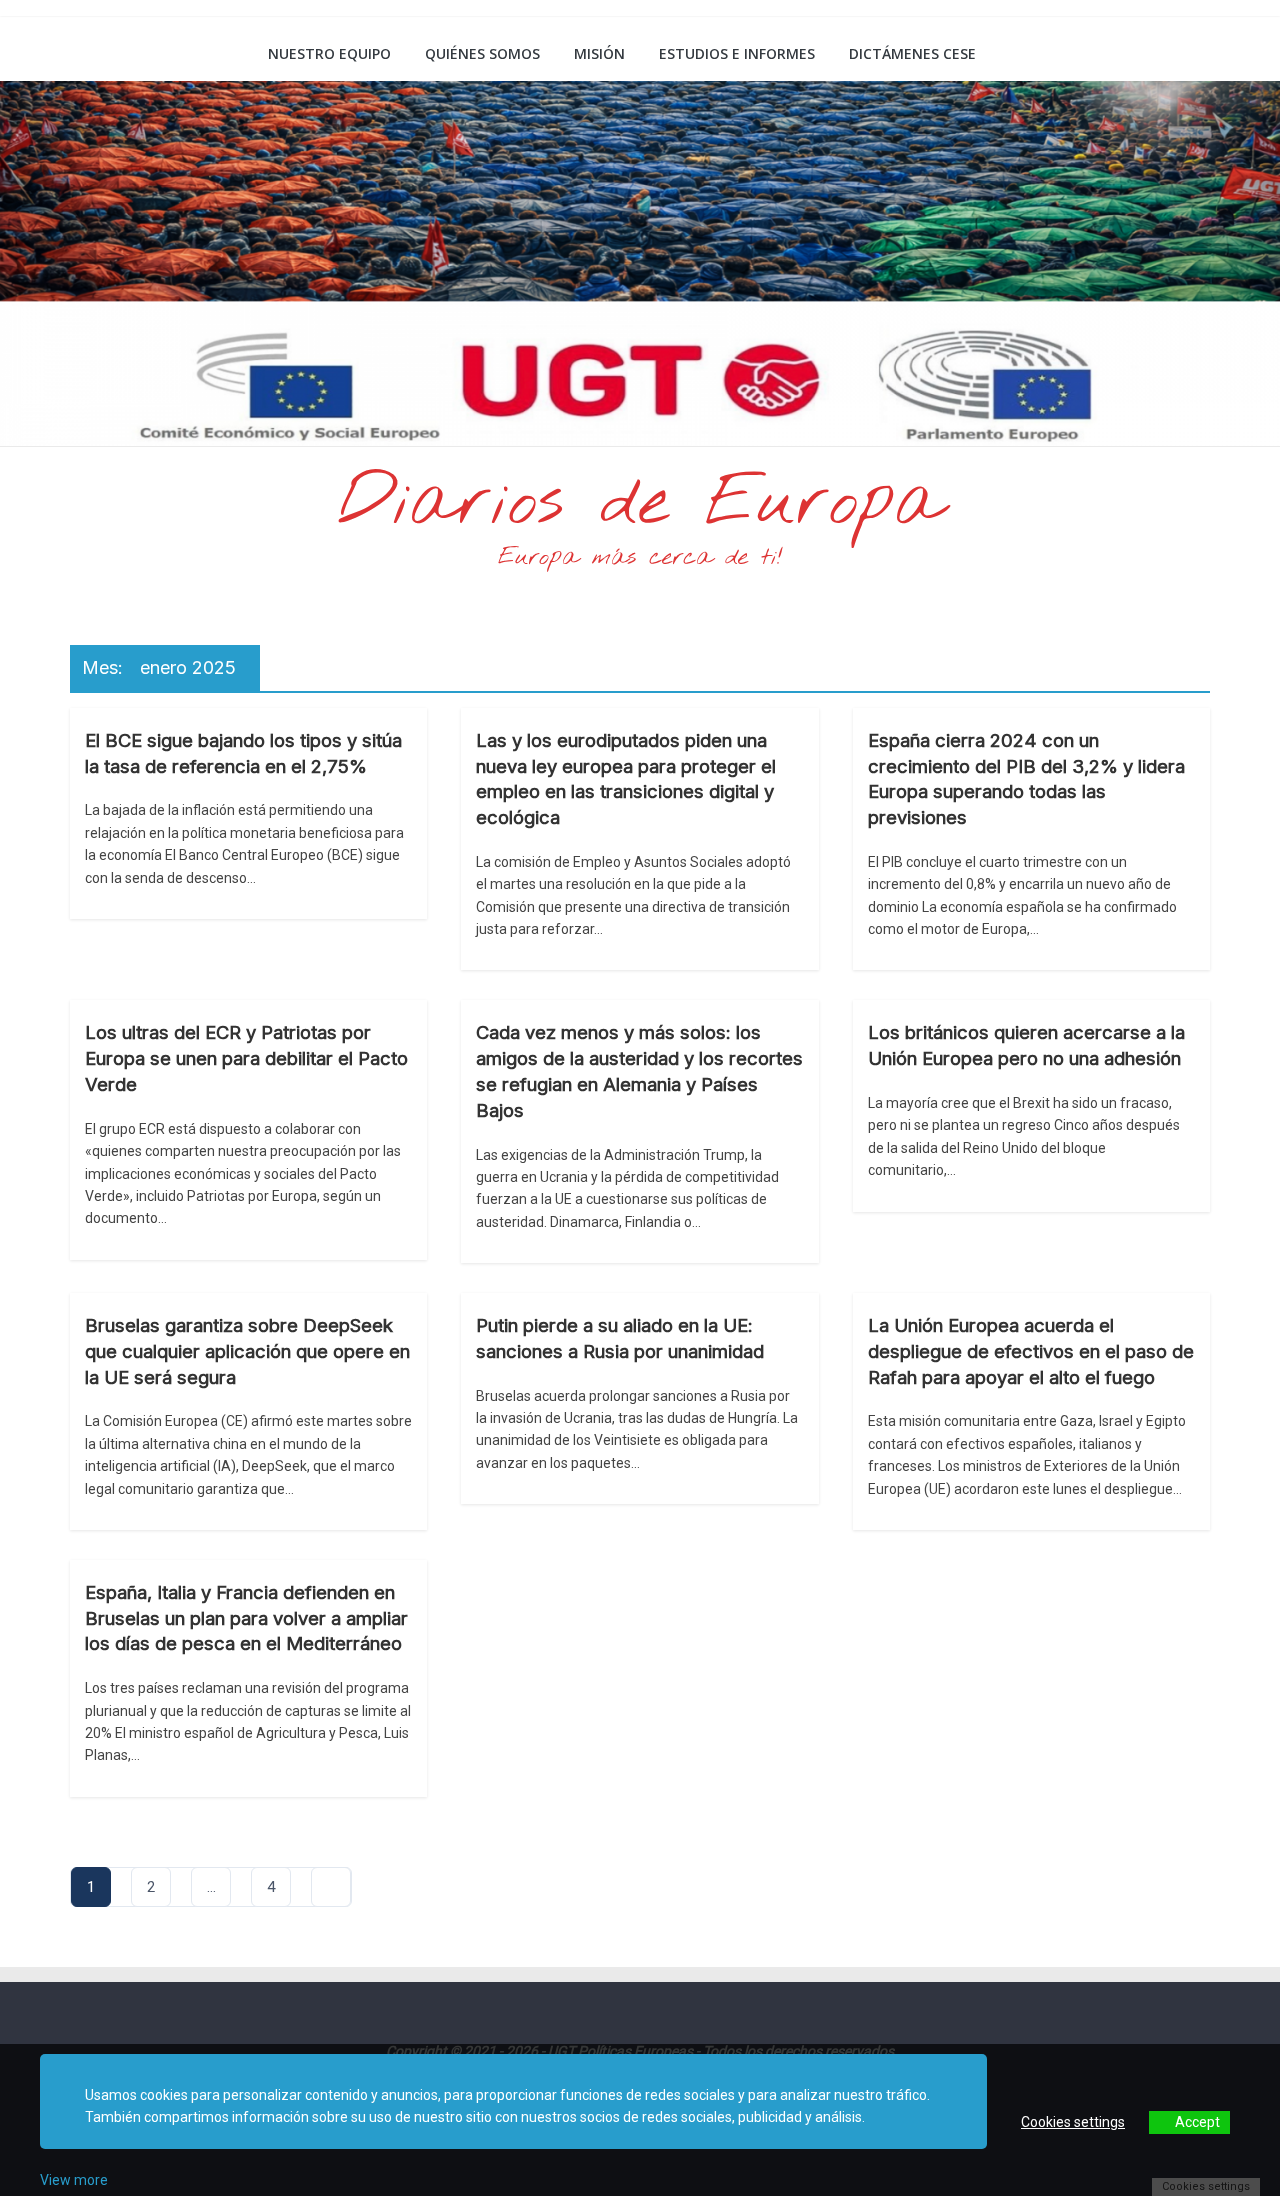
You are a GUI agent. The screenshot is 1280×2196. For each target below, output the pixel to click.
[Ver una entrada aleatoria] (1187, 54)
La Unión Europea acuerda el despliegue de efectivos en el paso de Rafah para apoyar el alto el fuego (1031, 1351)
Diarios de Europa (640, 504)
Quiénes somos (482, 53)
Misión (599, 53)
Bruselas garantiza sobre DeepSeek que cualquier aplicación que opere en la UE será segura (247, 1351)
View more (74, 2180)
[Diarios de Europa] (95, 56)
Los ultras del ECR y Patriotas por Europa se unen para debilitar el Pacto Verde (246, 1058)
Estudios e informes (737, 53)
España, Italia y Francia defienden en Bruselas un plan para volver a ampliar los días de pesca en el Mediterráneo (246, 1618)
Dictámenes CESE (912, 53)
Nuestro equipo (329, 53)
